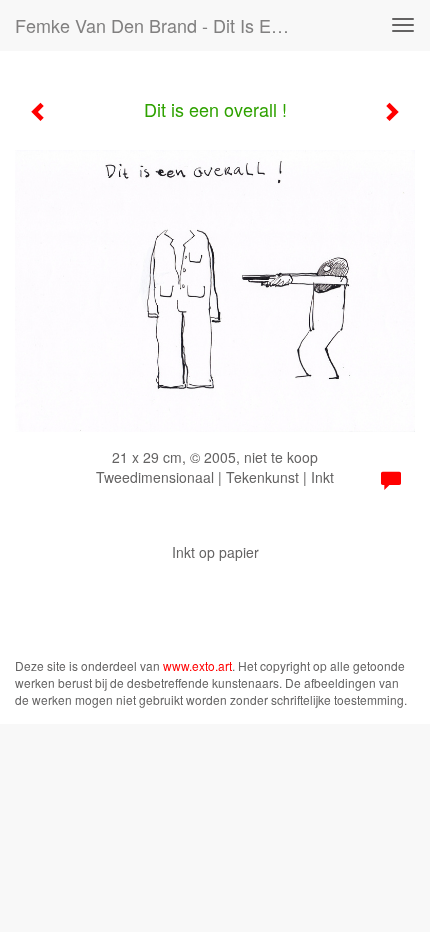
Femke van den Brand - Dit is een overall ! (163, 25)
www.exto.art (197, 665)
